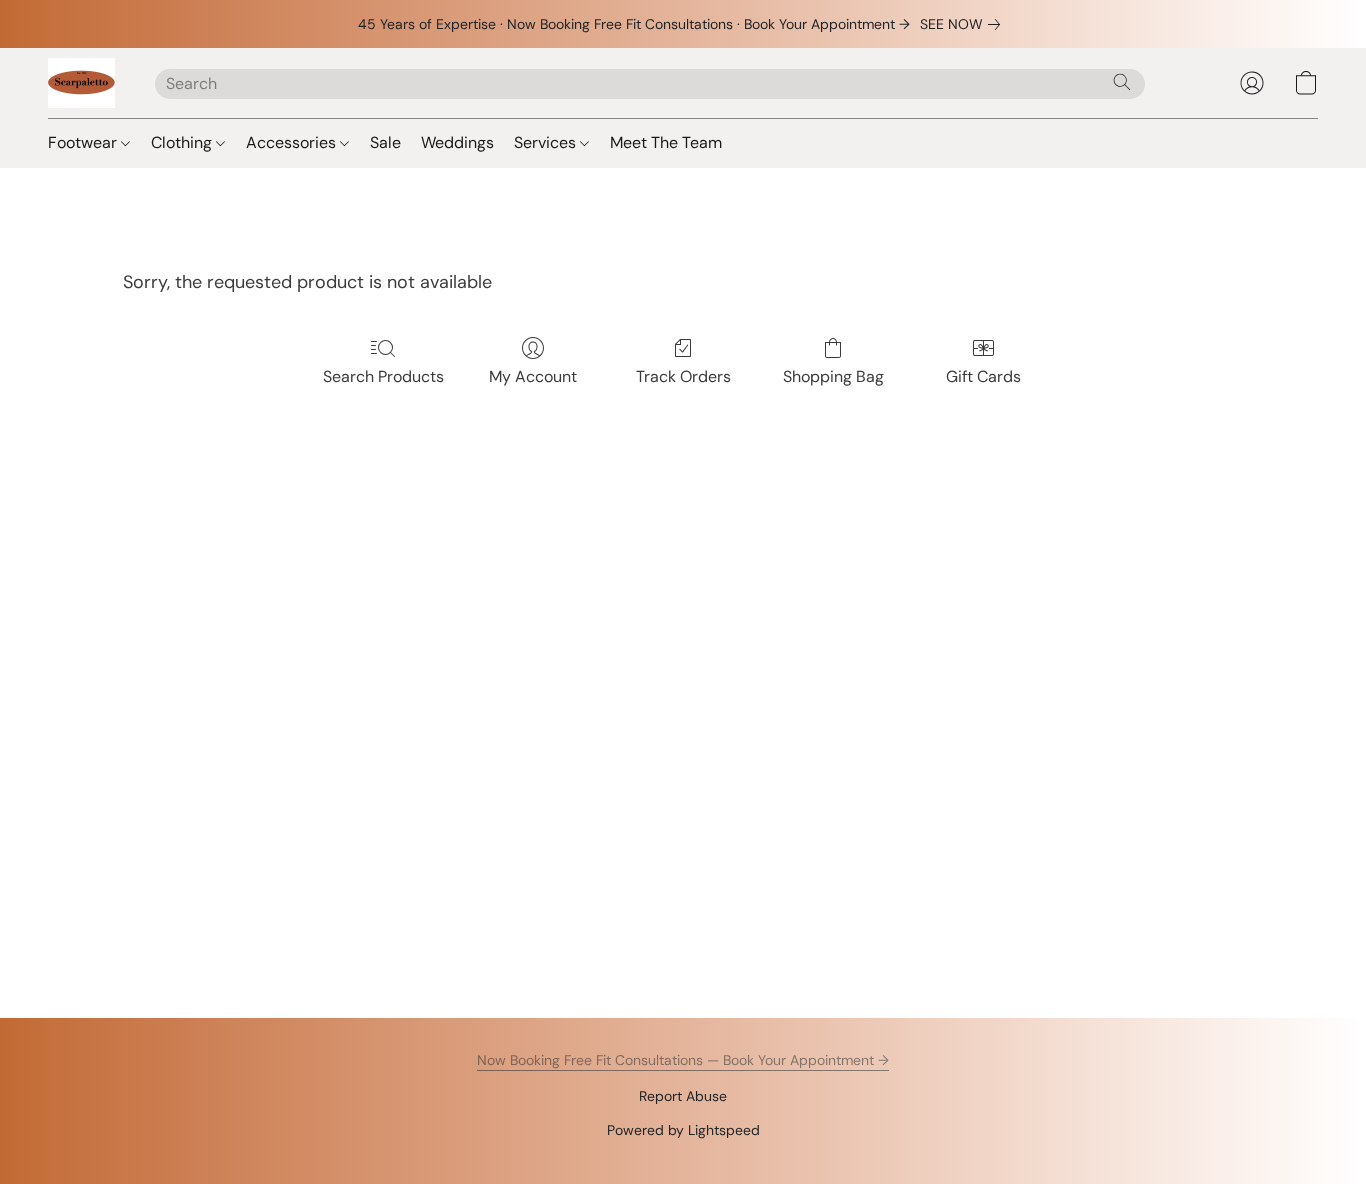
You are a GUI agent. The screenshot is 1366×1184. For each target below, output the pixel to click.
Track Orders (683, 376)
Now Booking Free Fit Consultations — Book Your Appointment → (683, 1060)
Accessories (293, 142)
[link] (964, 24)
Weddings (457, 142)
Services (547, 142)
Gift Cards (983, 376)
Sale (385, 142)
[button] (81, 83)
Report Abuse (683, 1096)
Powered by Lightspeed (683, 1130)
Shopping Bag (833, 376)
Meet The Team (666, 142)
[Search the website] (1122, 82)
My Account (533, 376)
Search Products (383, 376)
